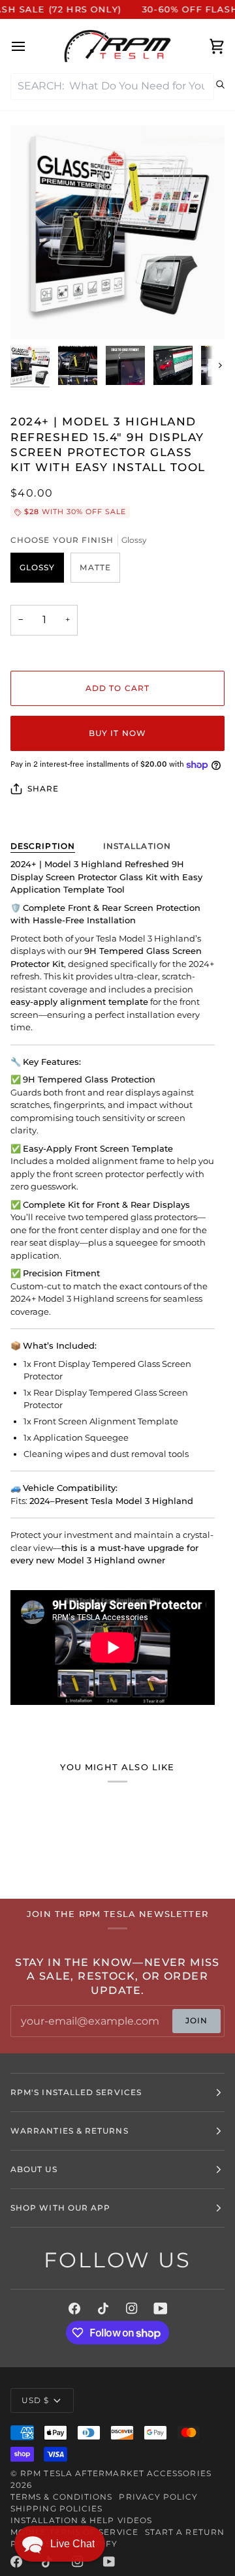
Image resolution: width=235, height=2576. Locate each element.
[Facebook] (74, 2308)
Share (43, 789)
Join (196, 2020)
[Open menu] (30, 46)
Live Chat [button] (72, 2544)
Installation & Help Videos (81, 2520)
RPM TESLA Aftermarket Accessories (116, 2473)
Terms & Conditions (61, 2497)
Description (43, 846)
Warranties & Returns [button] (70, 2131)
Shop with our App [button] (60, 2208)
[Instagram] (132, 2308)
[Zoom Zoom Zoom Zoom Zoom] (117, 232)
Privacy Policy (158, 2497)
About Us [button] (34, 2169)
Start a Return (185, 2532)
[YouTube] (161, 2308)
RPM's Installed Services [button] (76, 2092)
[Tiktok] (103, 2308)
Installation (137, 846)
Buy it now (117, 733)
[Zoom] (35, 315)
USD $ (35, 2400)
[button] (60, 2544)
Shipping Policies (56, 2508)
